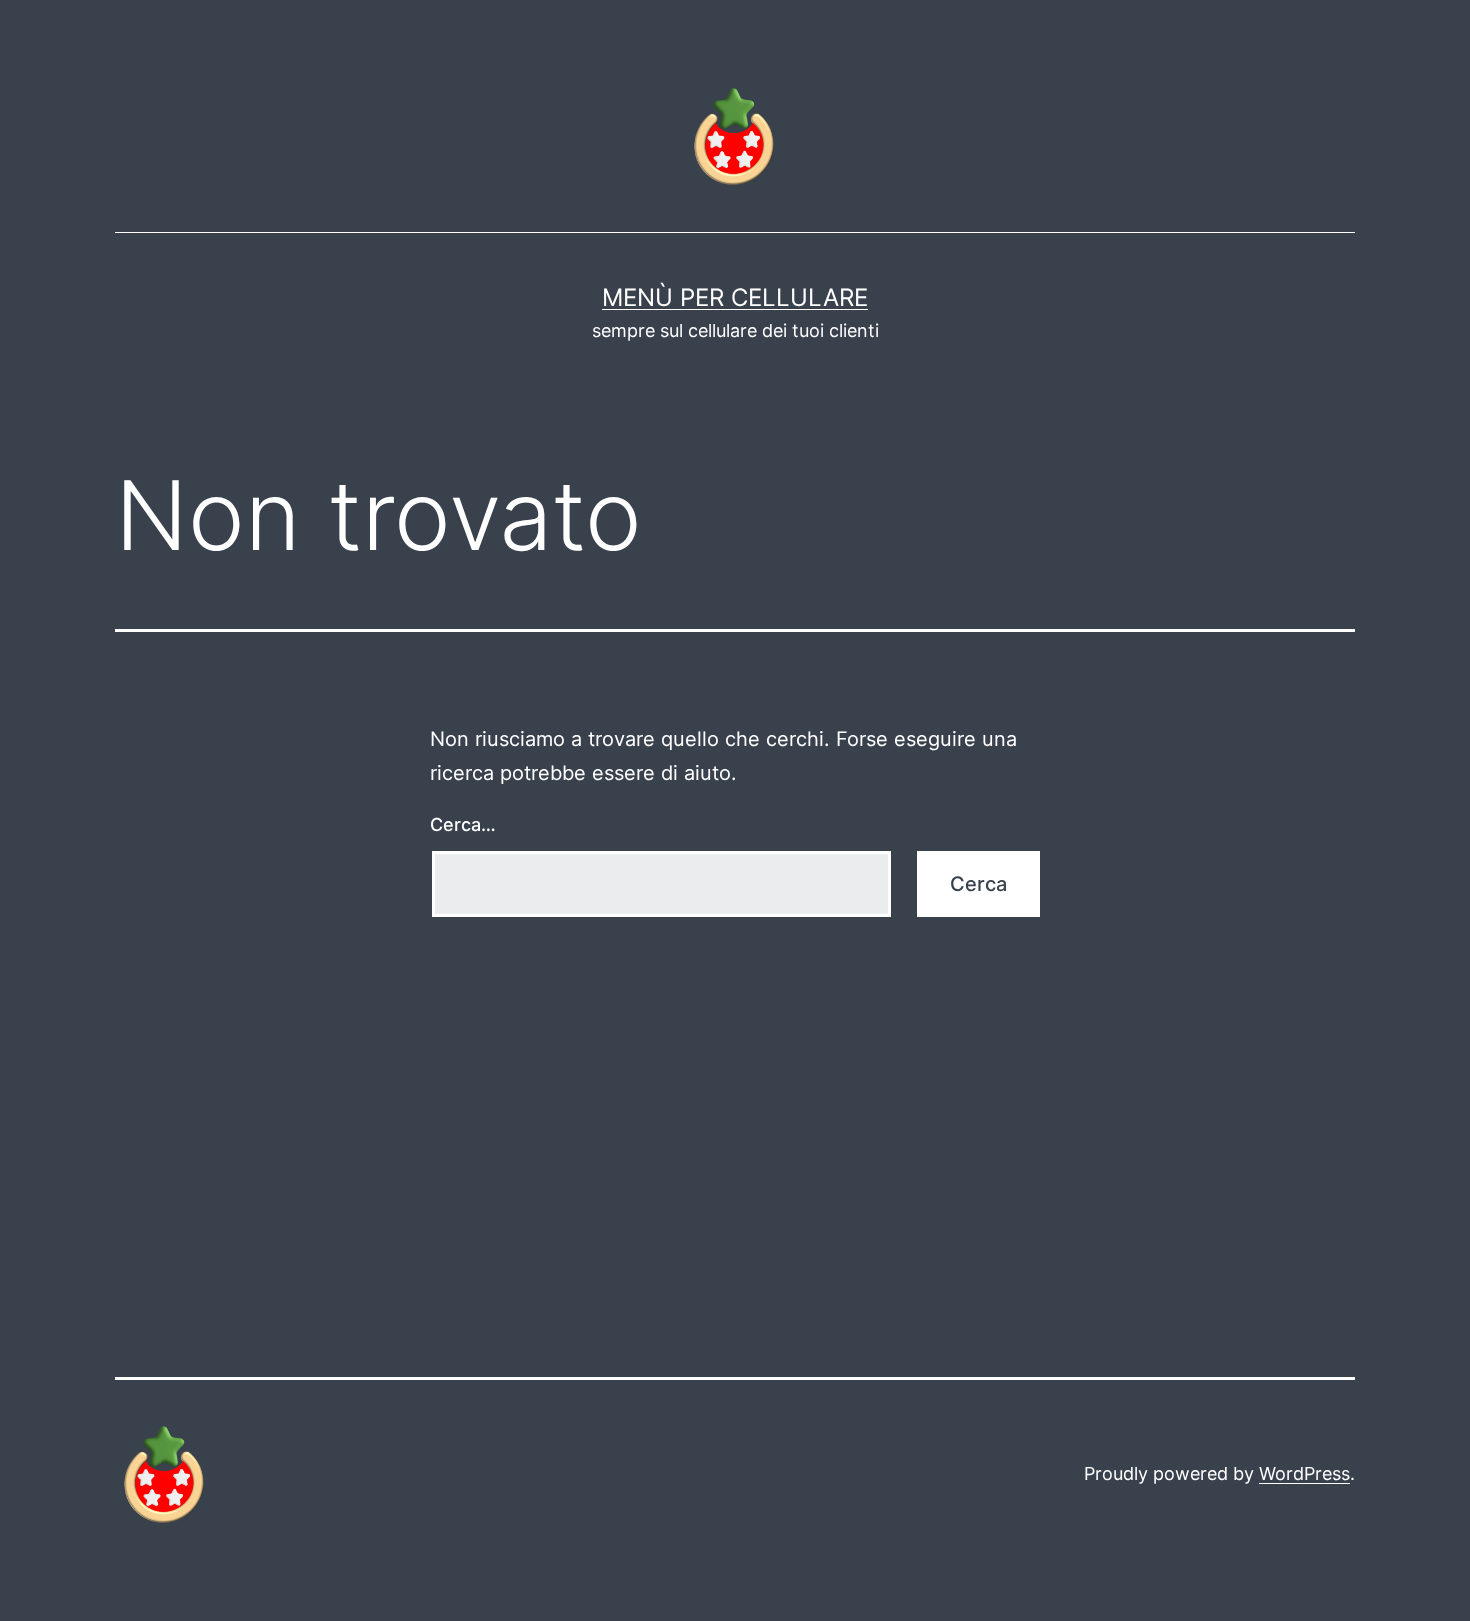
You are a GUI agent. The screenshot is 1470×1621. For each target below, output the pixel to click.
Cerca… (463, 824)
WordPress (1304, 1473)
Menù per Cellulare (735, 297)
